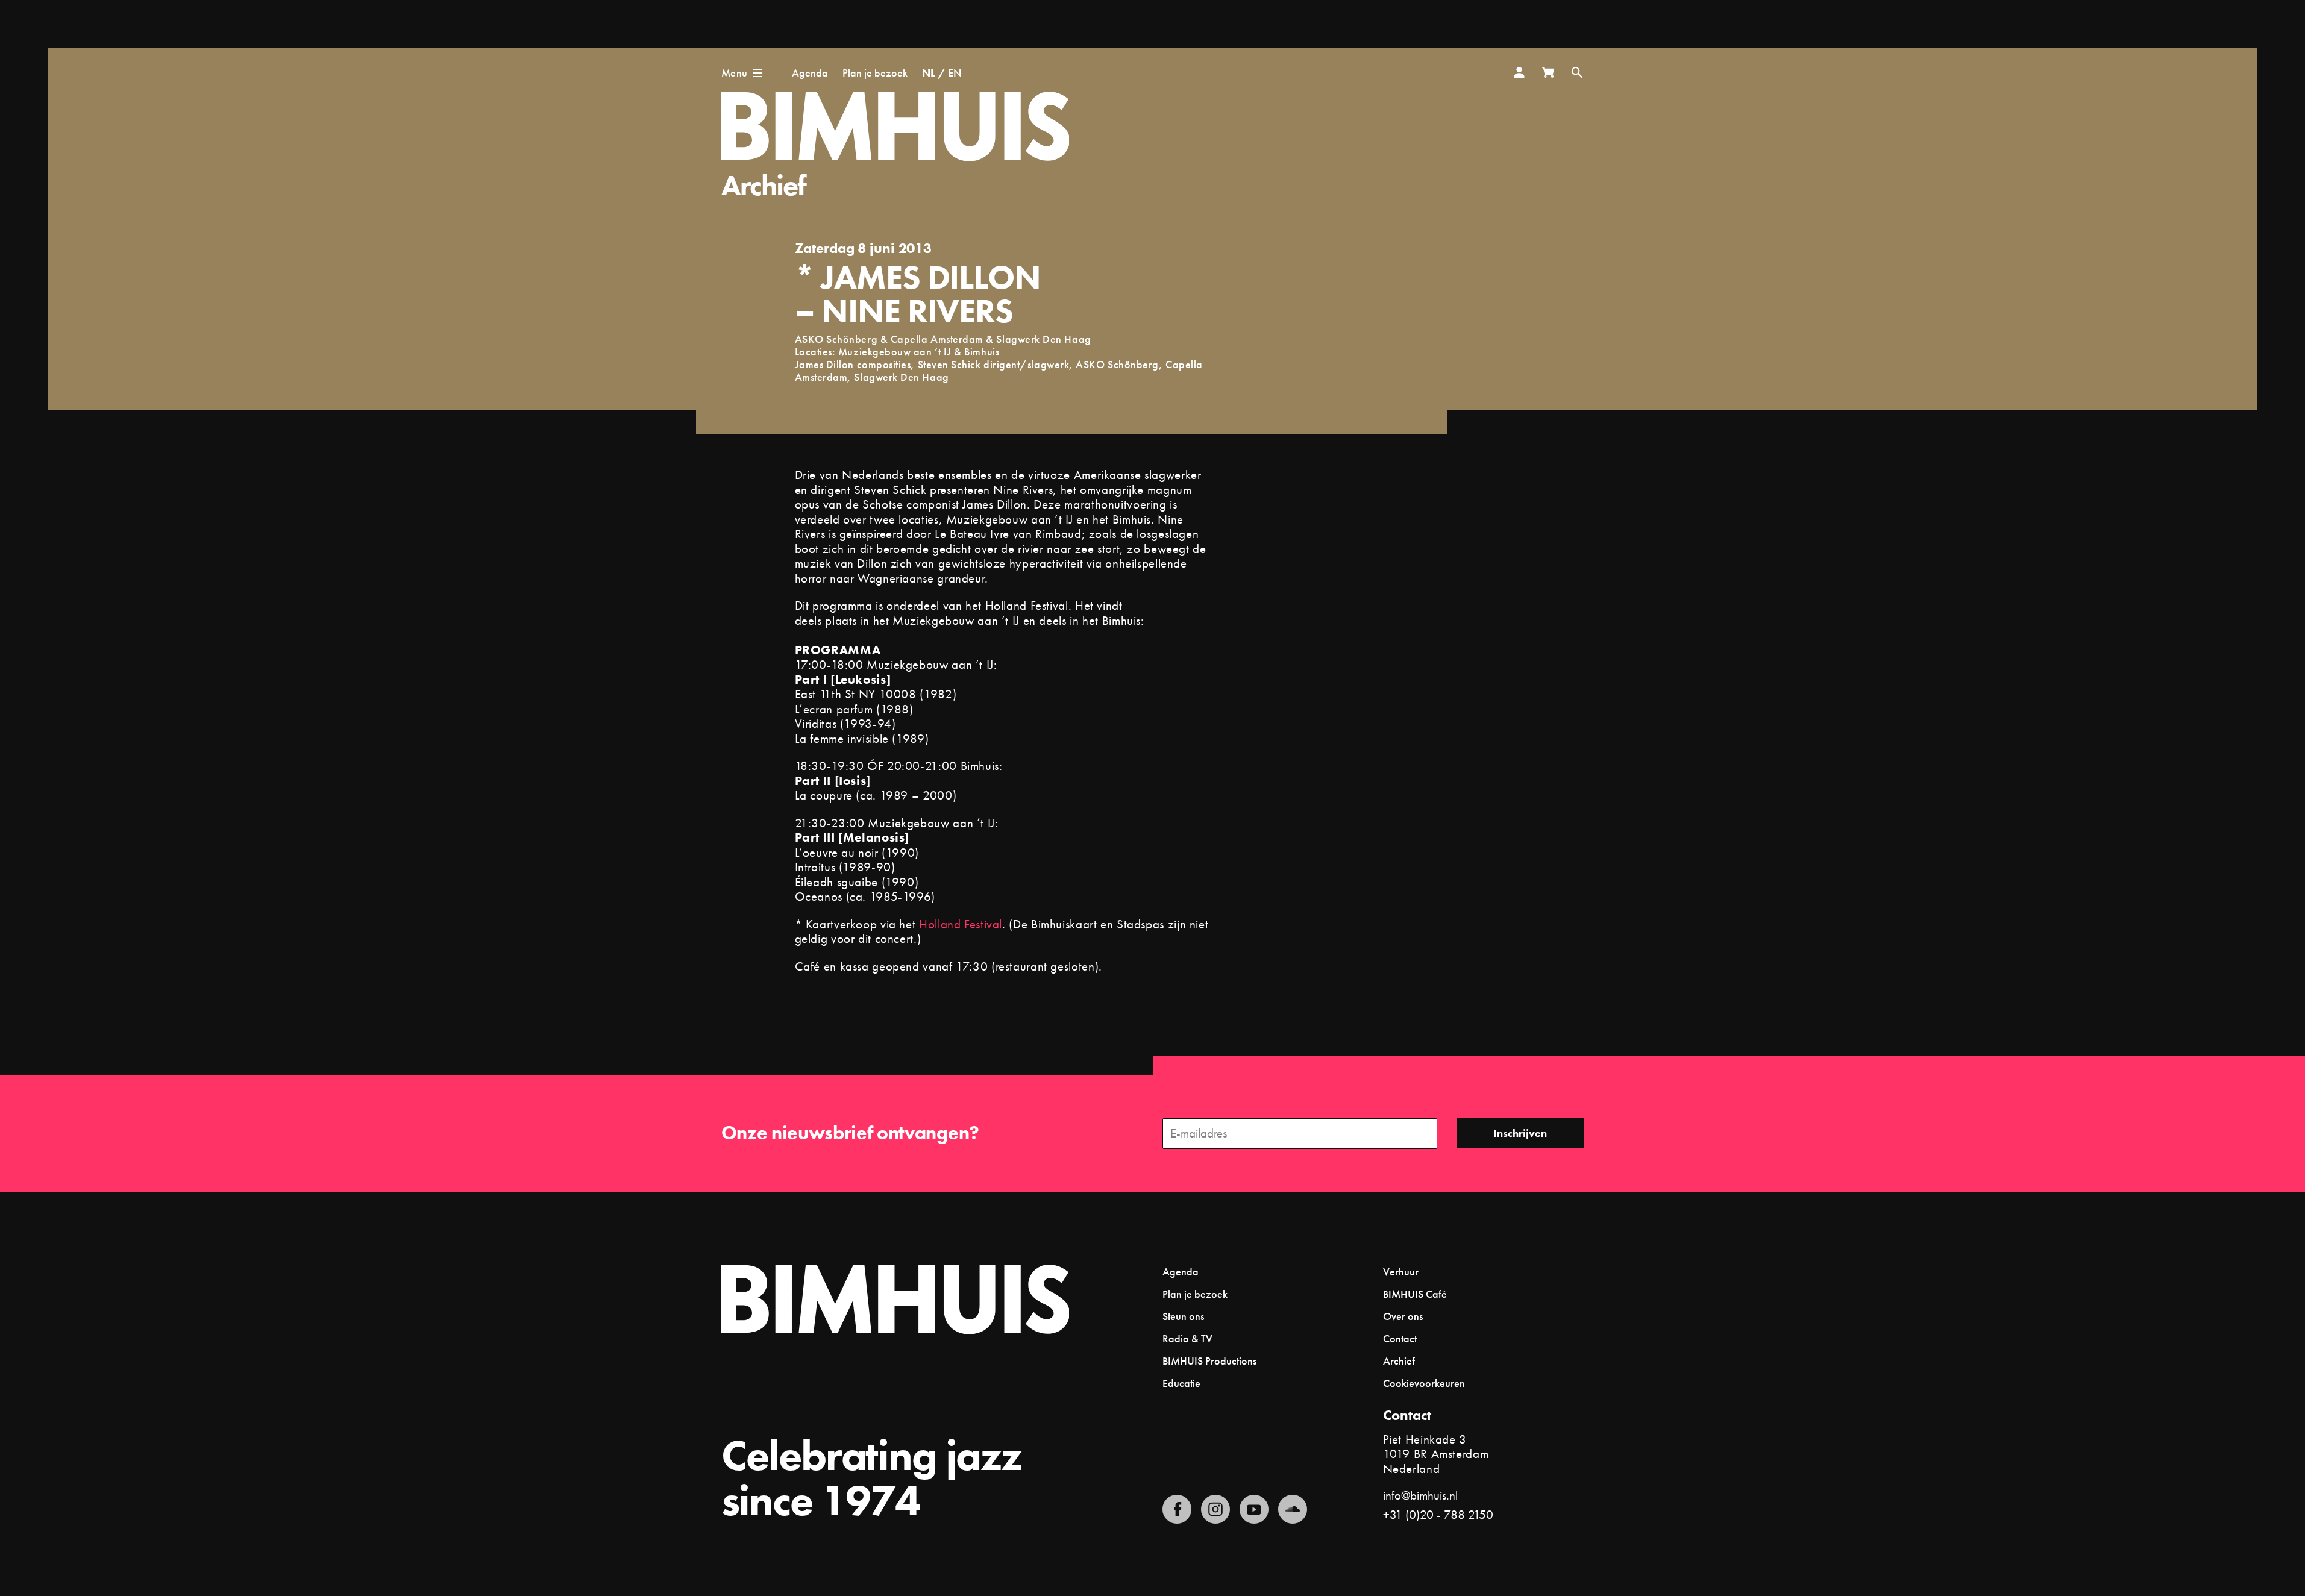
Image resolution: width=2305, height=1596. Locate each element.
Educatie (1181, 1383)
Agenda (810, 73)
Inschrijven (1520, 1133)
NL (929, 73)
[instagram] (1215, 1509)
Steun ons (1183, 1316)
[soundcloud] (1293, 1509)
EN (955, 73)
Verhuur (1401, 1272)
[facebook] (1177, 1509)
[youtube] (1254, 1509)
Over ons (1403, 1316)
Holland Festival (961, 924)
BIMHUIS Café (1415, 1294)
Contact (1400, 1338)
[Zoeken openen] (1577, 72)
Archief (764, 185)
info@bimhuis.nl (1420, 1495)
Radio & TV (1187, 1338)
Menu (735, 73)
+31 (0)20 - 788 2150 (1438, 1514)
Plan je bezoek (875, 73)
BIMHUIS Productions (1209, 1361)
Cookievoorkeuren (1424, 1383)
